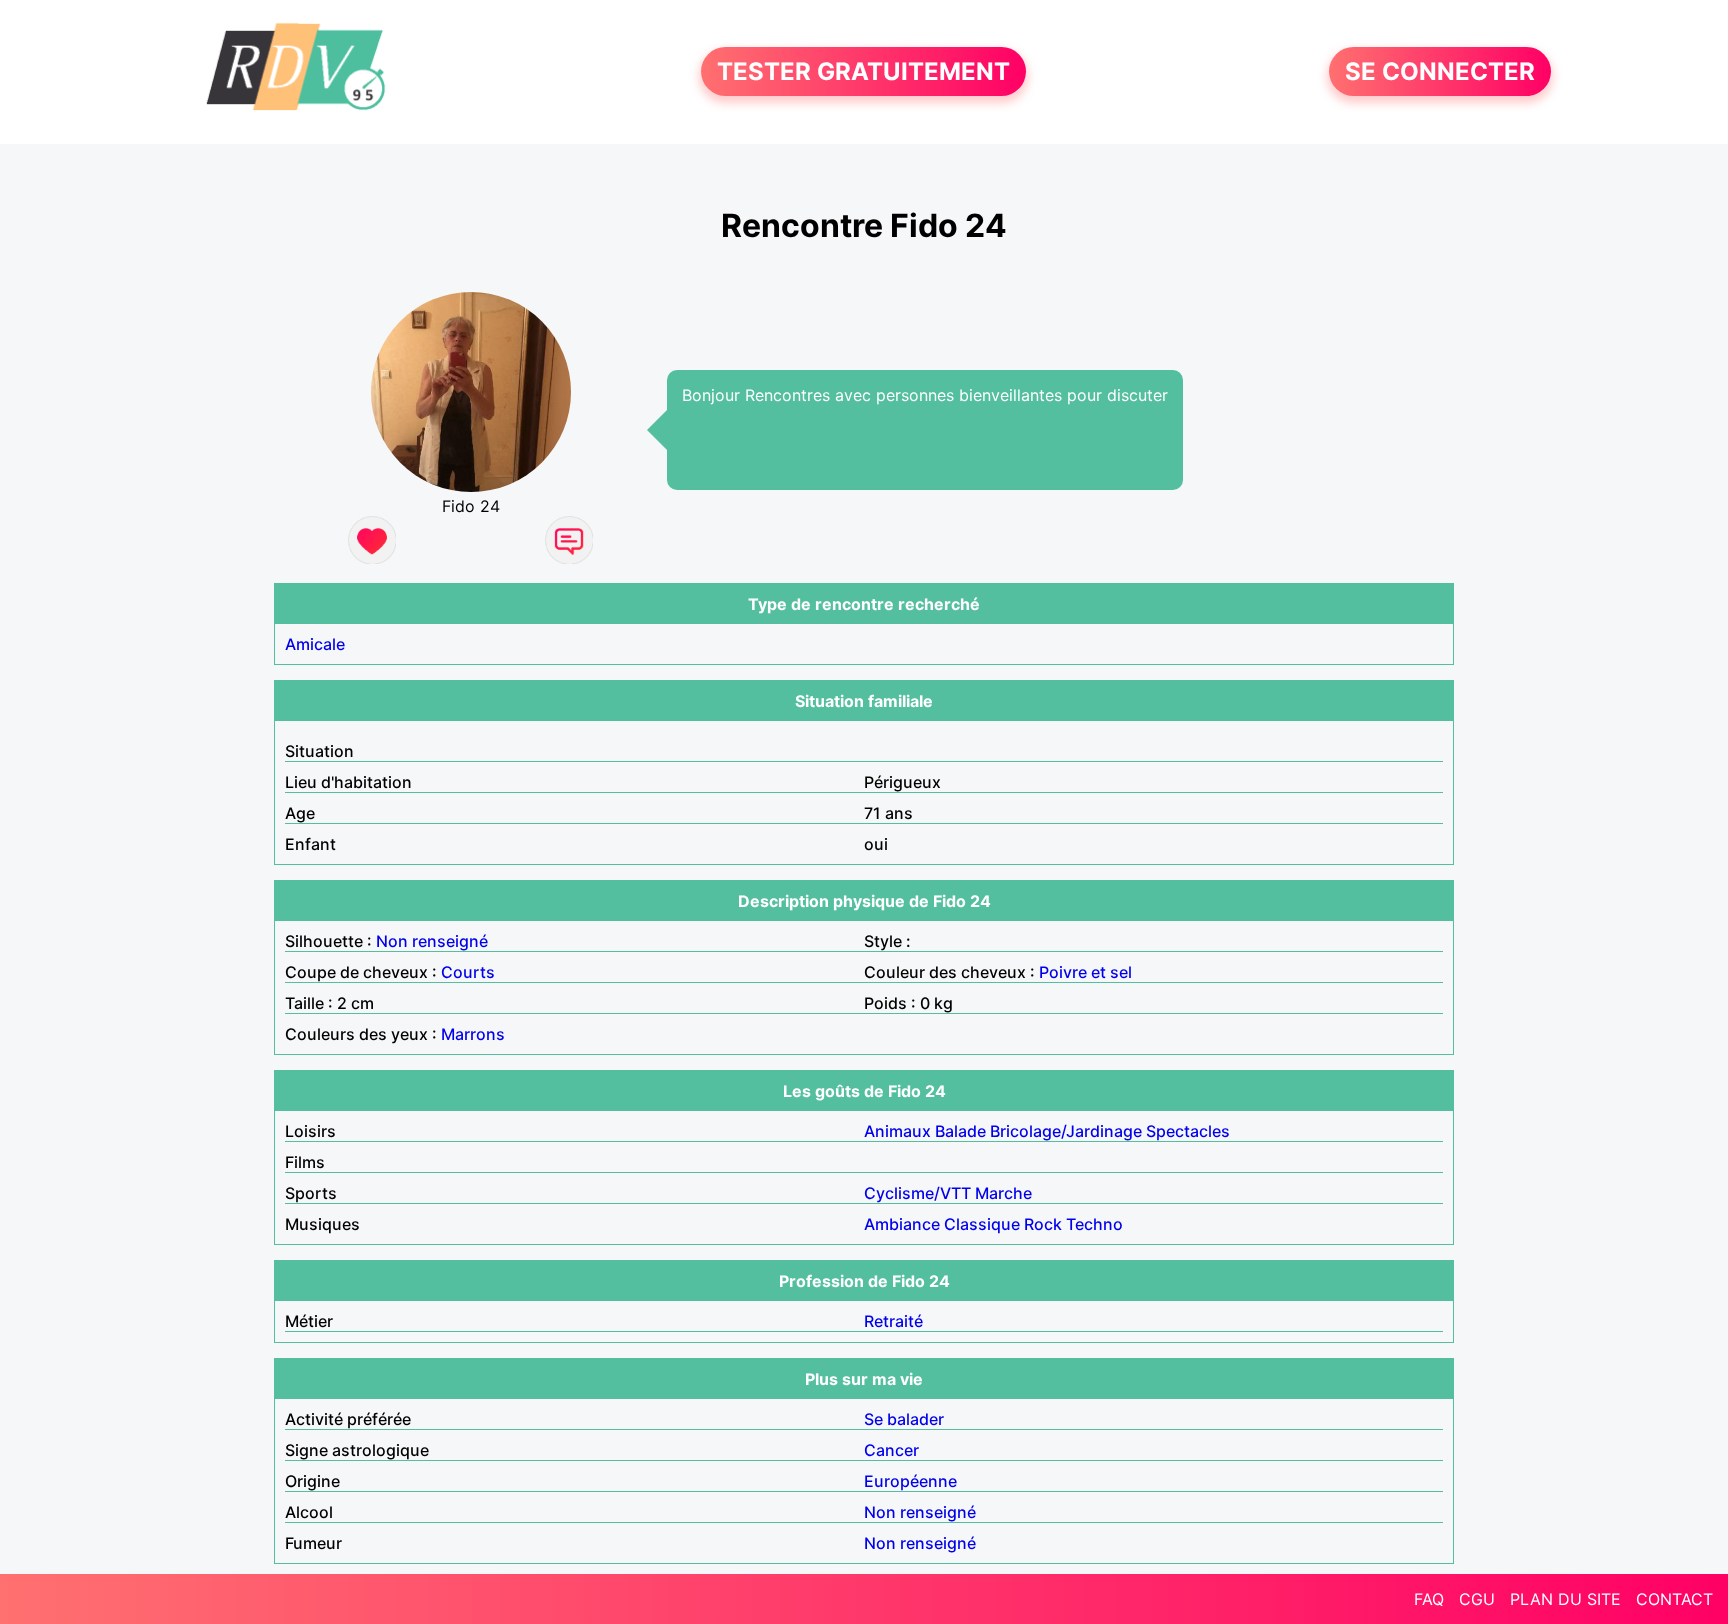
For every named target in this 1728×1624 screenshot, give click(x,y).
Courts (468, 972)
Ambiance (902, 1224)
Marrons (473, 1034)
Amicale (315, 644)
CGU (1477, 1599)
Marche (1003, 1193)
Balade (960, 1131)
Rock (1043, 1224)
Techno (1094, 1224)
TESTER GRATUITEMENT (863, 71)
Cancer (891, 1450)
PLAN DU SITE (1565, 1599)
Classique (982, 1224)
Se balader (904, 1419)
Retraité (893, 1321)
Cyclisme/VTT (917, 1193)
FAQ (1429, 1599)
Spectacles (1188, 1131)
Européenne (910, 1481)
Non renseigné (432, 941)
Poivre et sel (1085, 972)
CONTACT (1674, 1599)
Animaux (897, 1131)
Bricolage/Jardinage (1066, 1131)
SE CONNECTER (1440, 71)
